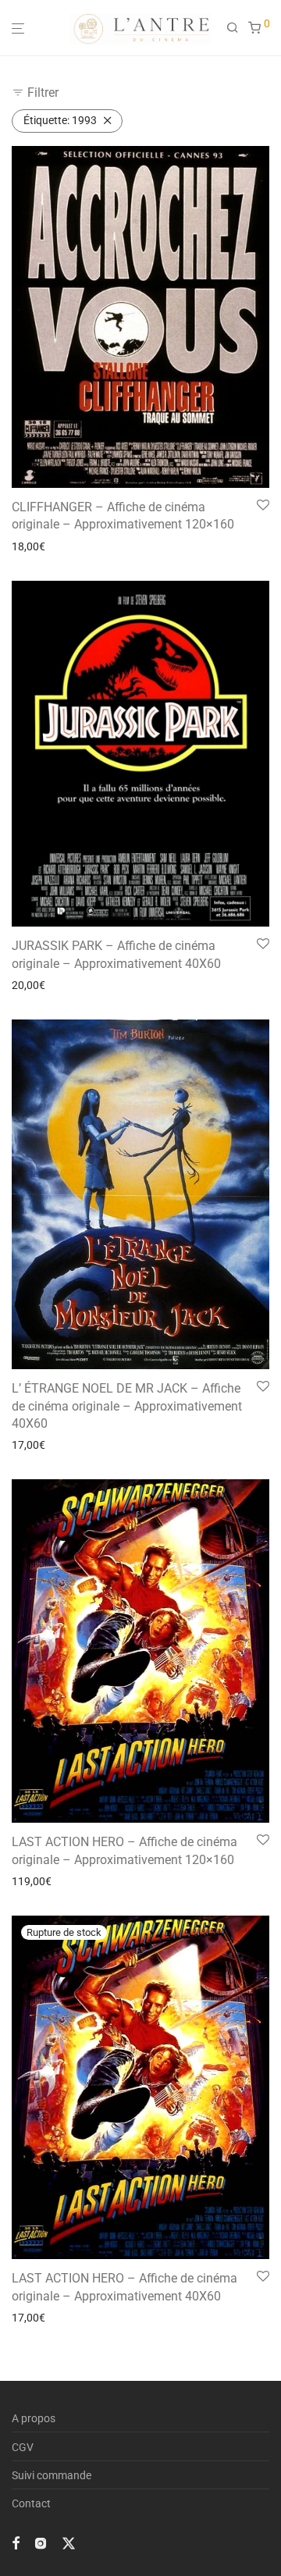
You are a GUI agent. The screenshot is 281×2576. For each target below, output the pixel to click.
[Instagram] (41, 2542)
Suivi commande (52, 2475)
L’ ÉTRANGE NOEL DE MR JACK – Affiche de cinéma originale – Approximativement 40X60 (127, 1406)
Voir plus (28, 546)
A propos (34, 2418)
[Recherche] (237, 28)
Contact (31, 2503)
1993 (60, 120)
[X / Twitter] (69, 2542)
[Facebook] (16, 2542)
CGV (23, 2447)
